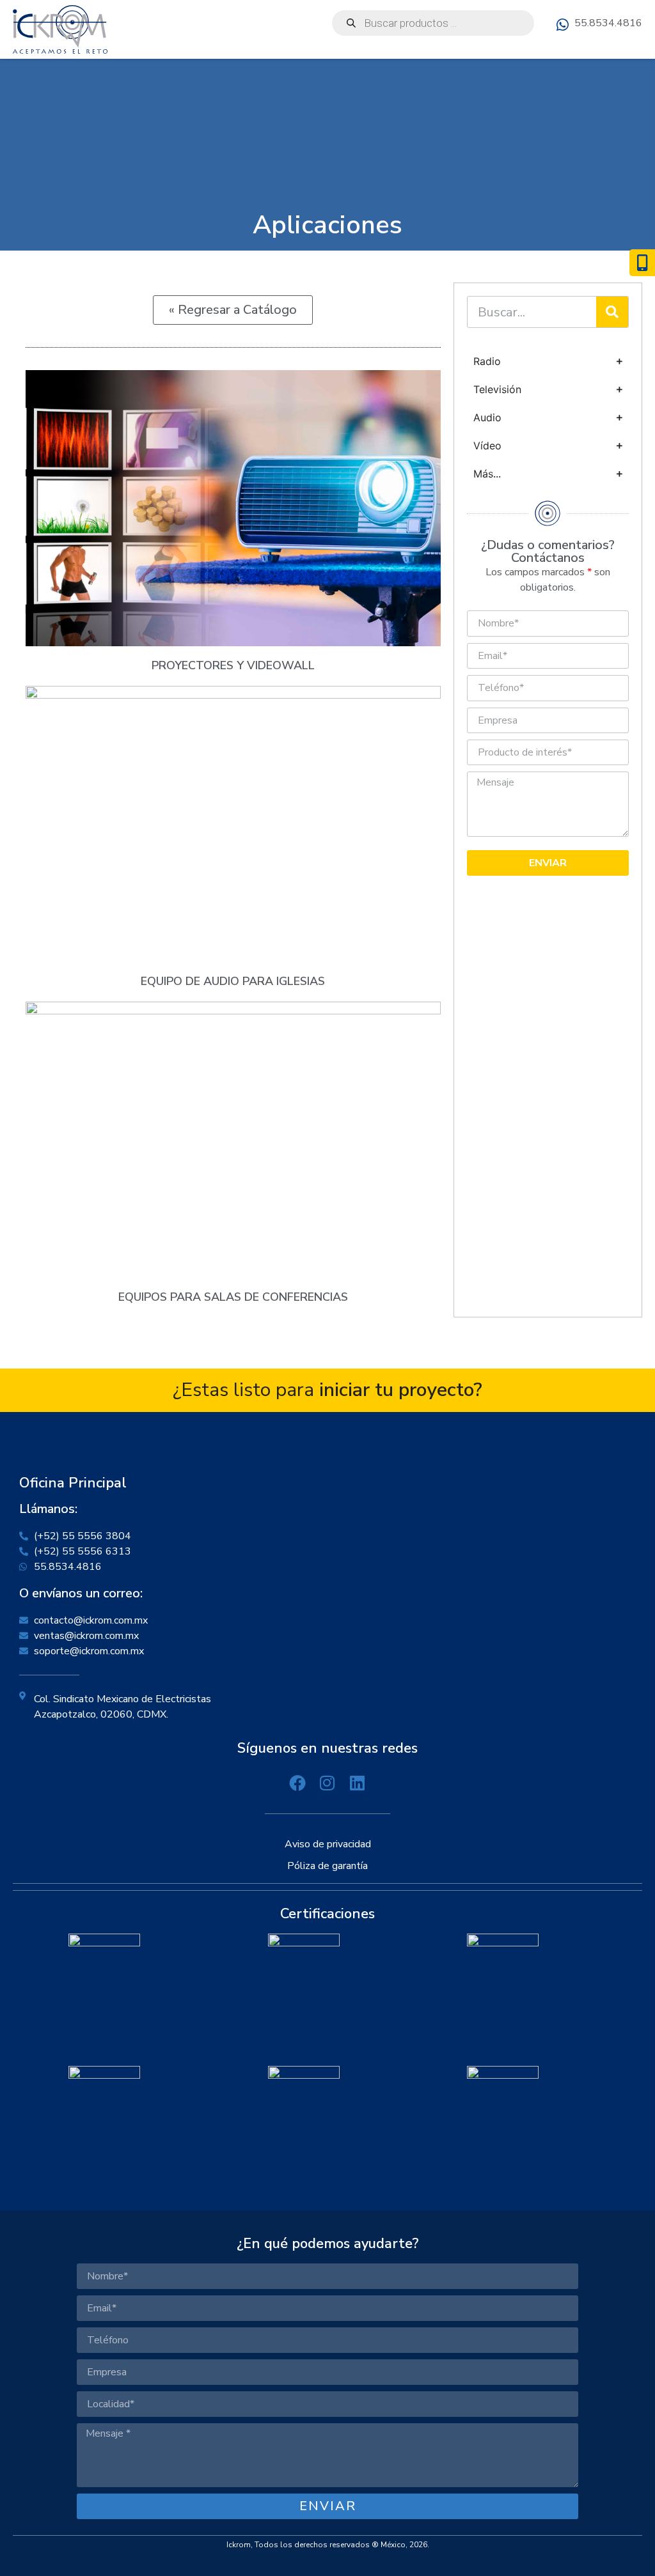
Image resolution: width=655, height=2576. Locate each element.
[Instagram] (328, 1783)
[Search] (612, 312)
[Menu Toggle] (637, 49)
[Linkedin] (357, 1783)
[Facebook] (298, 1783)
